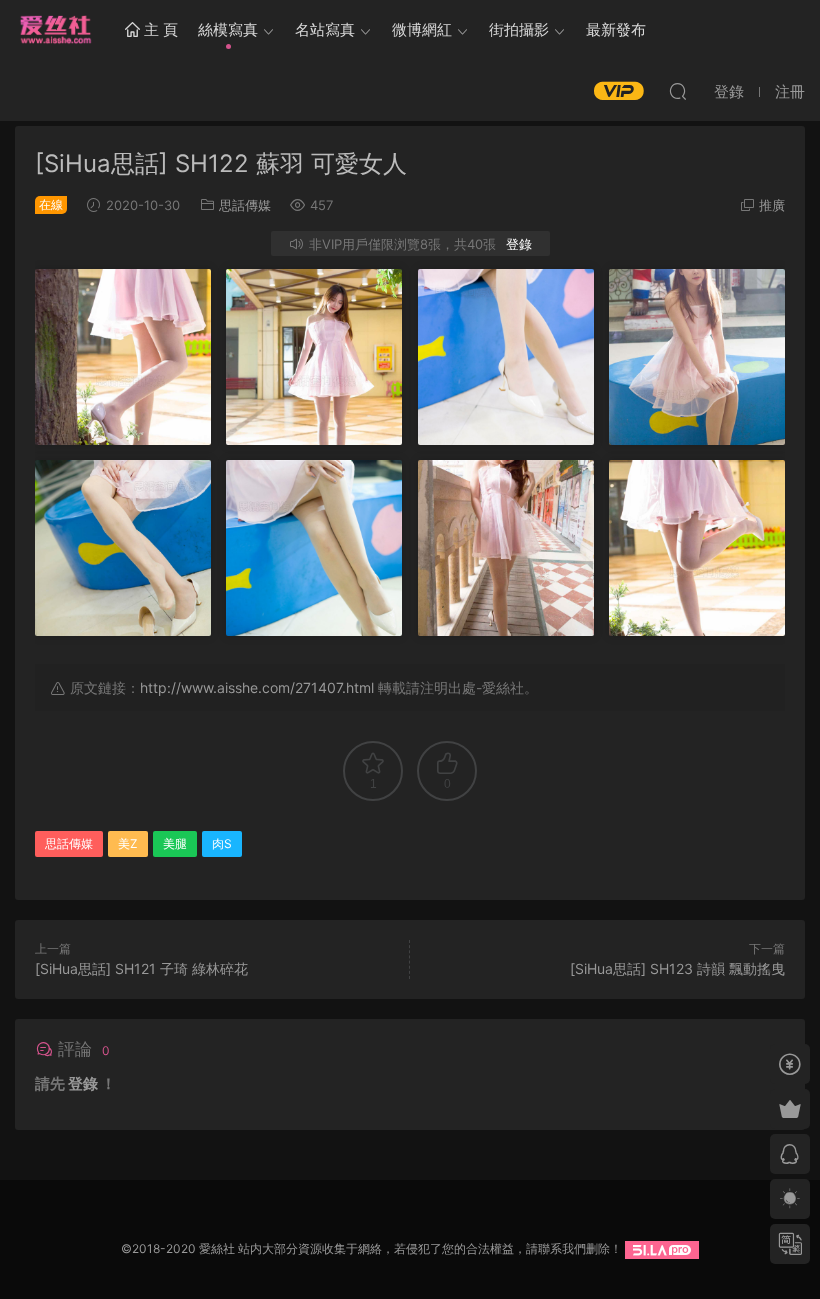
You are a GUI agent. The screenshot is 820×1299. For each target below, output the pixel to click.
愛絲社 (55, 30)
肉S (222, 843)
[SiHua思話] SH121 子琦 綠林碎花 (141, 968)
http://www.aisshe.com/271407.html (257, 687)
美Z (128, 843)
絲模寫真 (228, 29)
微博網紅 (422, 29)
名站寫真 (325, 29)
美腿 (175, 843)
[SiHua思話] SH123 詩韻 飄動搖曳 (677, 968)
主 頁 (159, 29)
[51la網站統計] (662, 1248)
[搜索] (678, 91)
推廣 (772, 205)
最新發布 (616, 29)
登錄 (519, 244)
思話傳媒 (245, 205)
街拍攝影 (519, 29)
